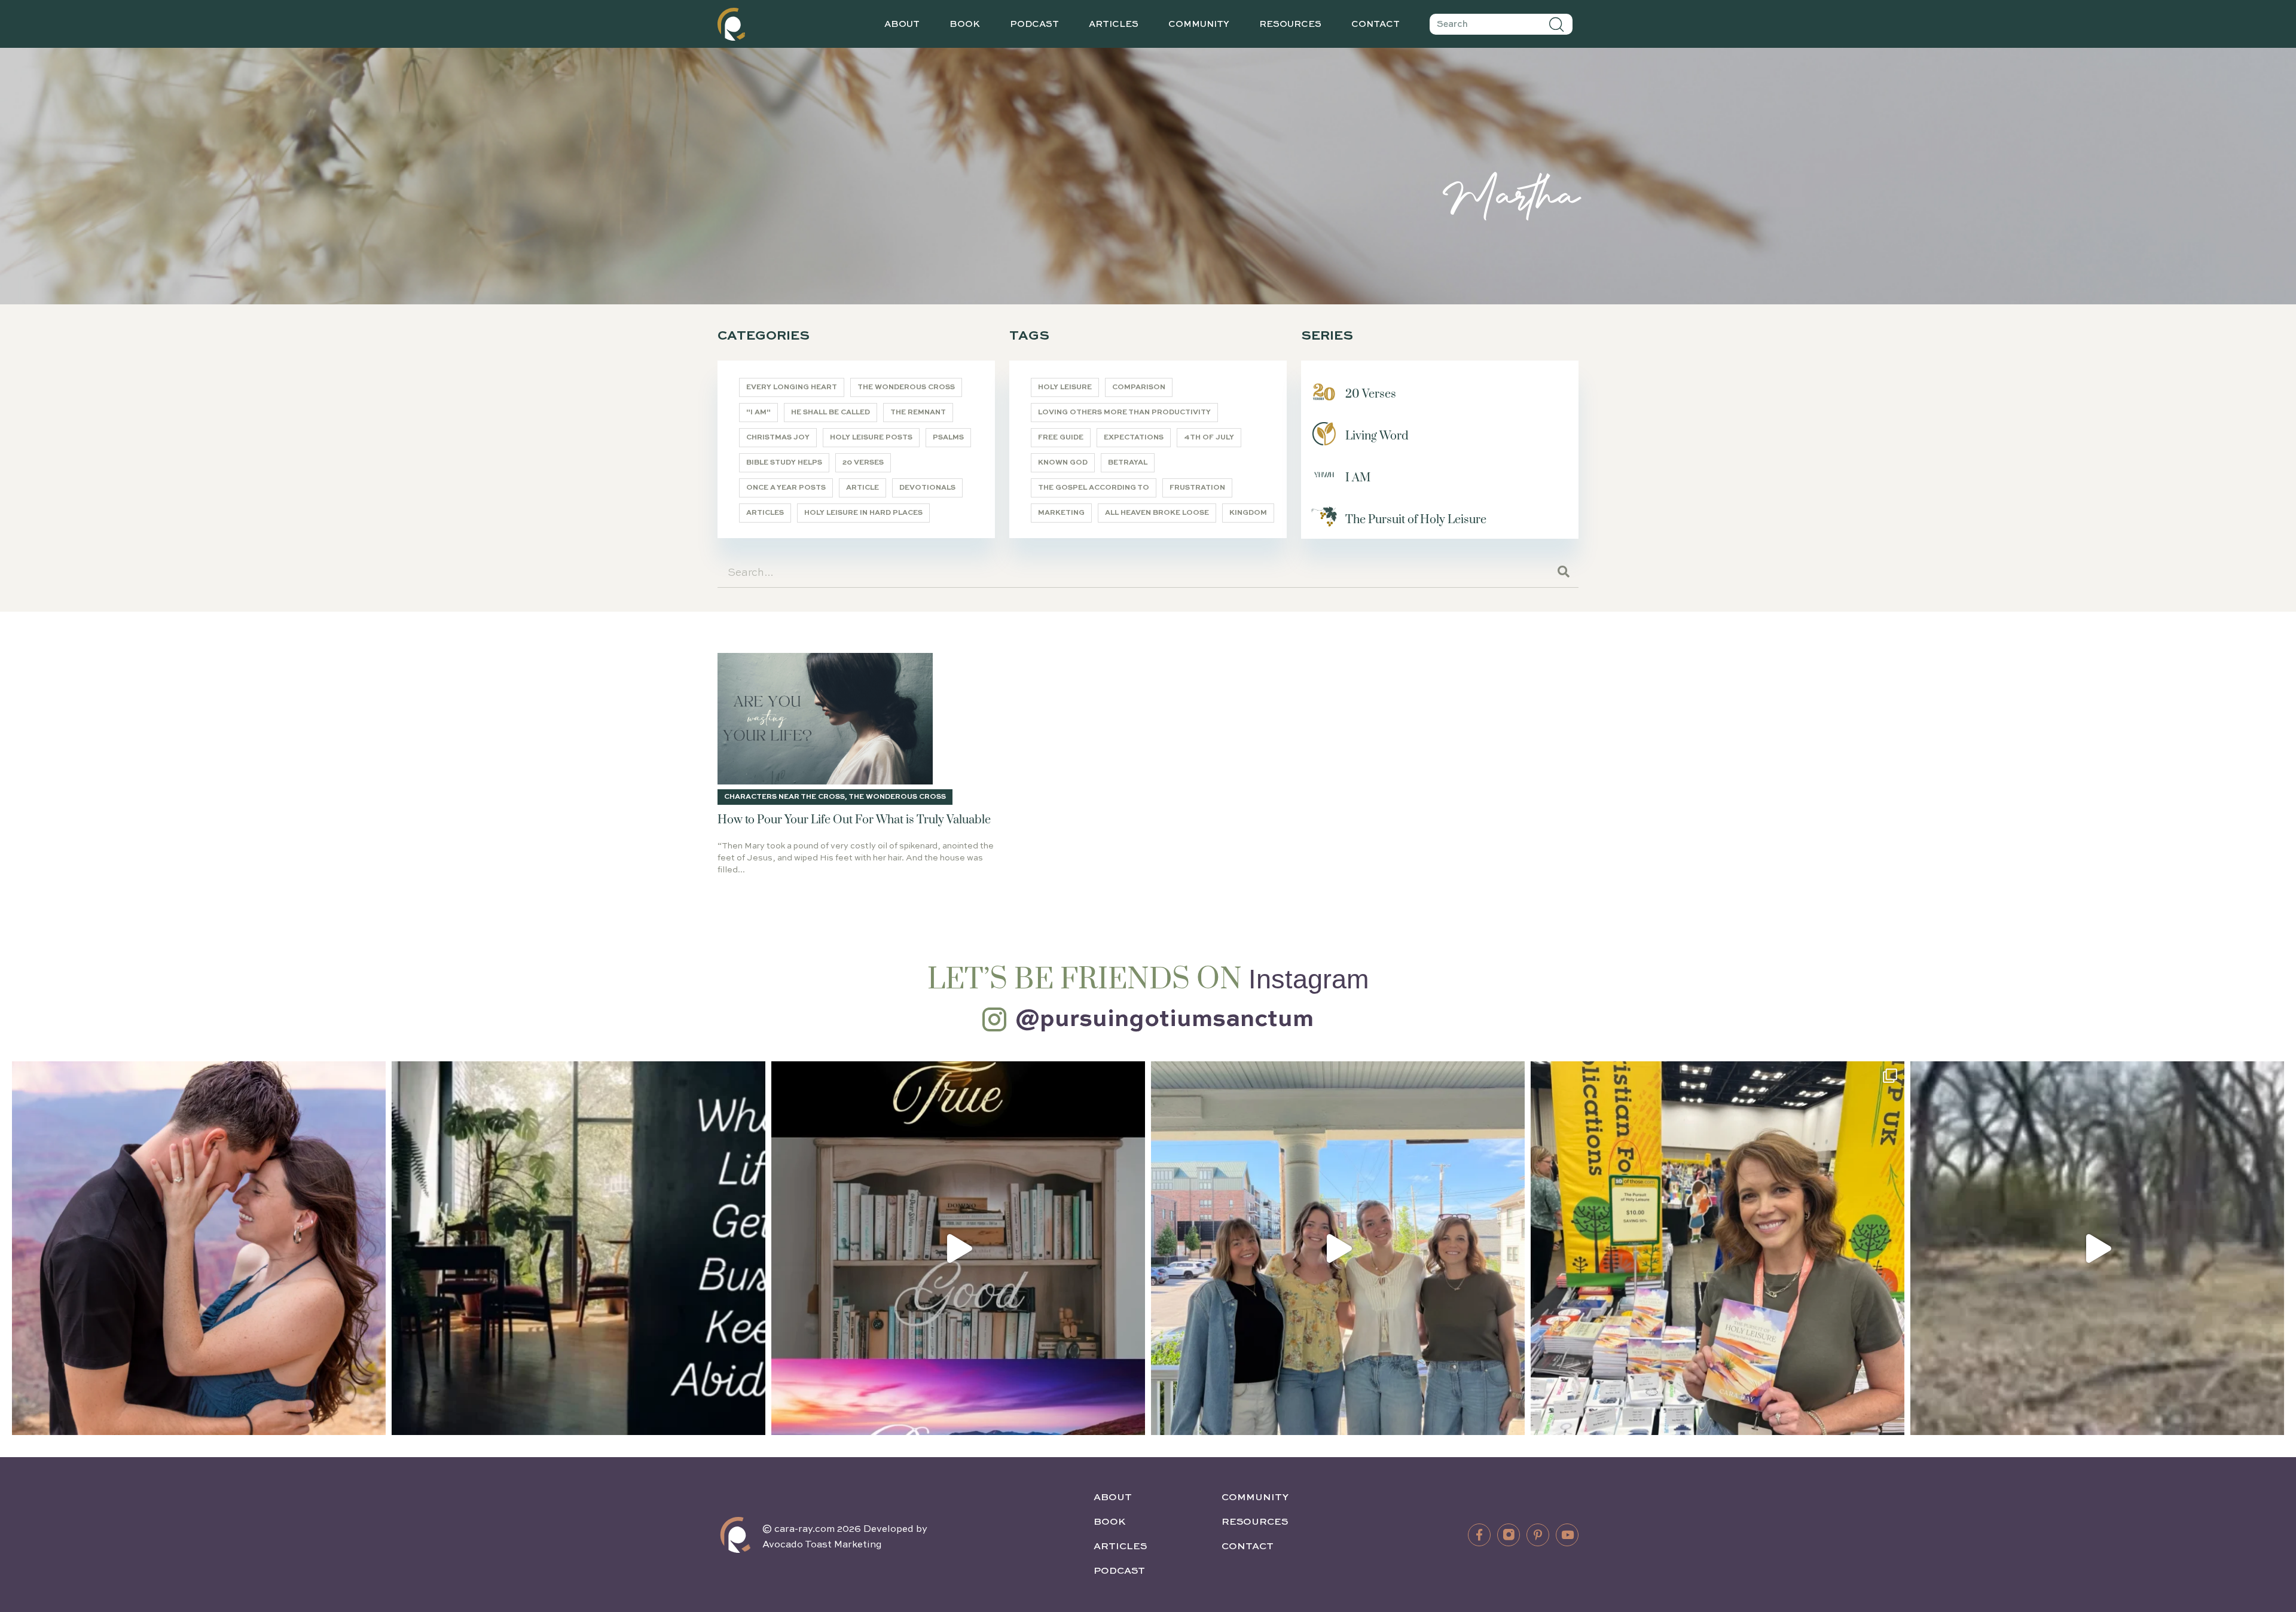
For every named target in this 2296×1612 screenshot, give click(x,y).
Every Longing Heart (792, 387)
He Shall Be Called (831, 413)
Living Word (1377, 436)
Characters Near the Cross (784, 797)
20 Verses (863, 463)
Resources (1290, 24)
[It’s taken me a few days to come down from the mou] (1338, 1248)
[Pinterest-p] (1538, 1535)
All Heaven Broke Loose (1157, 513)
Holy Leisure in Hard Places (863, 513)
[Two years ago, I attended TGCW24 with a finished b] (1718, 1248)
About (902, 24)
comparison (1139, 387)
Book (965, 24)
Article (862, 488)
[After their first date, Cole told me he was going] (199, 1248)
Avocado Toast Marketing (822, 1545)
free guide (1061, 438)
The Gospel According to (1094, 488)
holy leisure (1065, 387)
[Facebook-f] (1479, 1535)
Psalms (948, 438)
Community (1199, 24)
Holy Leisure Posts (871, 438)
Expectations (1134, 438)
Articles (1114, 24)
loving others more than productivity (1124, 413)
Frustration (1197, 488)
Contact (1376, 24)
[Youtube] (1567, 1535)
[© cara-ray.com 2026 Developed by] (735, 1535)
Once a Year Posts (786, 488)
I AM (1358, 478)
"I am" (758, 413)
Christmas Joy (778, 438)
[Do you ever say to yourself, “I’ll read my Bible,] (578, 1248)
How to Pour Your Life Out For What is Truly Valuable (854, 820)
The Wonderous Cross (906, 387)
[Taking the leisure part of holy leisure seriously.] (2097, 1248)
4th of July (1209, 438)
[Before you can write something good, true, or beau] (958, 1248)
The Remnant (918, 413)
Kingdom (1248, 513)
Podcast (1034, 24)
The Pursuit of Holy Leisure (1416, 520)
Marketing (1061, 513)
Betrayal (1128, 463)
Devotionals (927, 488)
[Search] (1557, 24)
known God (1063, 463)
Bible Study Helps (784, 463)
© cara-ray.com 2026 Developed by (845, 1529)
